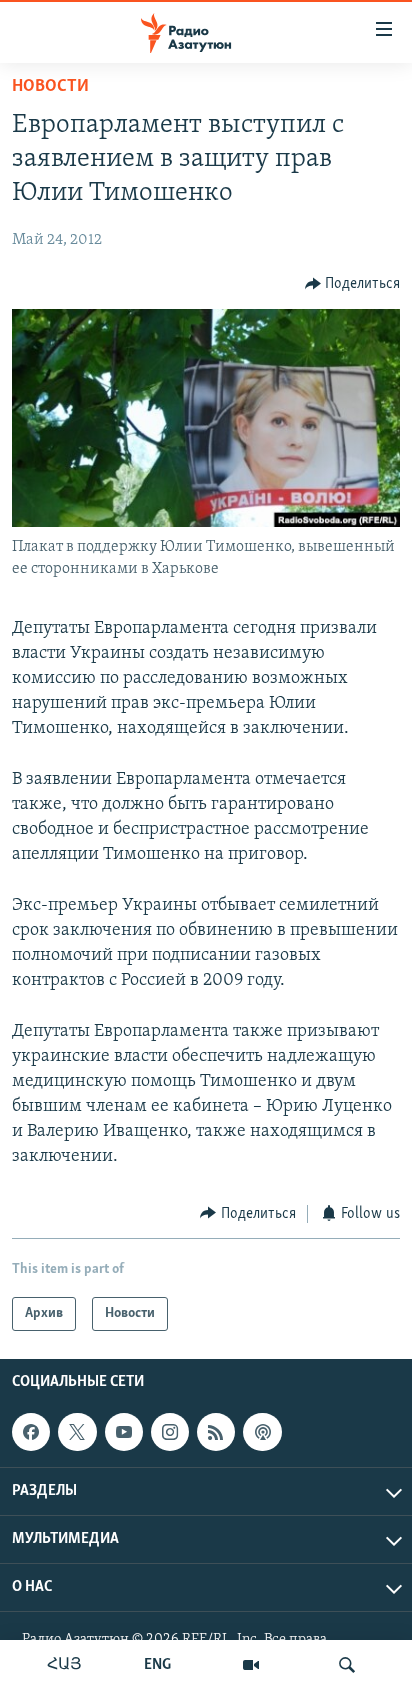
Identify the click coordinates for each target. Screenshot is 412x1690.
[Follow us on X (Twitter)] (77, 1432)
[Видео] (251, 1665)
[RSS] (216, 1432)
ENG (157, 1665)
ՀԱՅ (64, 1665)
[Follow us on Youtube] (124, 1432)
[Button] (353, 284)
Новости (50, 87)
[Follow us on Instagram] (170, 1432)
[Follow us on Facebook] (31, 1432)
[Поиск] (347, 1665)
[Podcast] (262, 1432)
